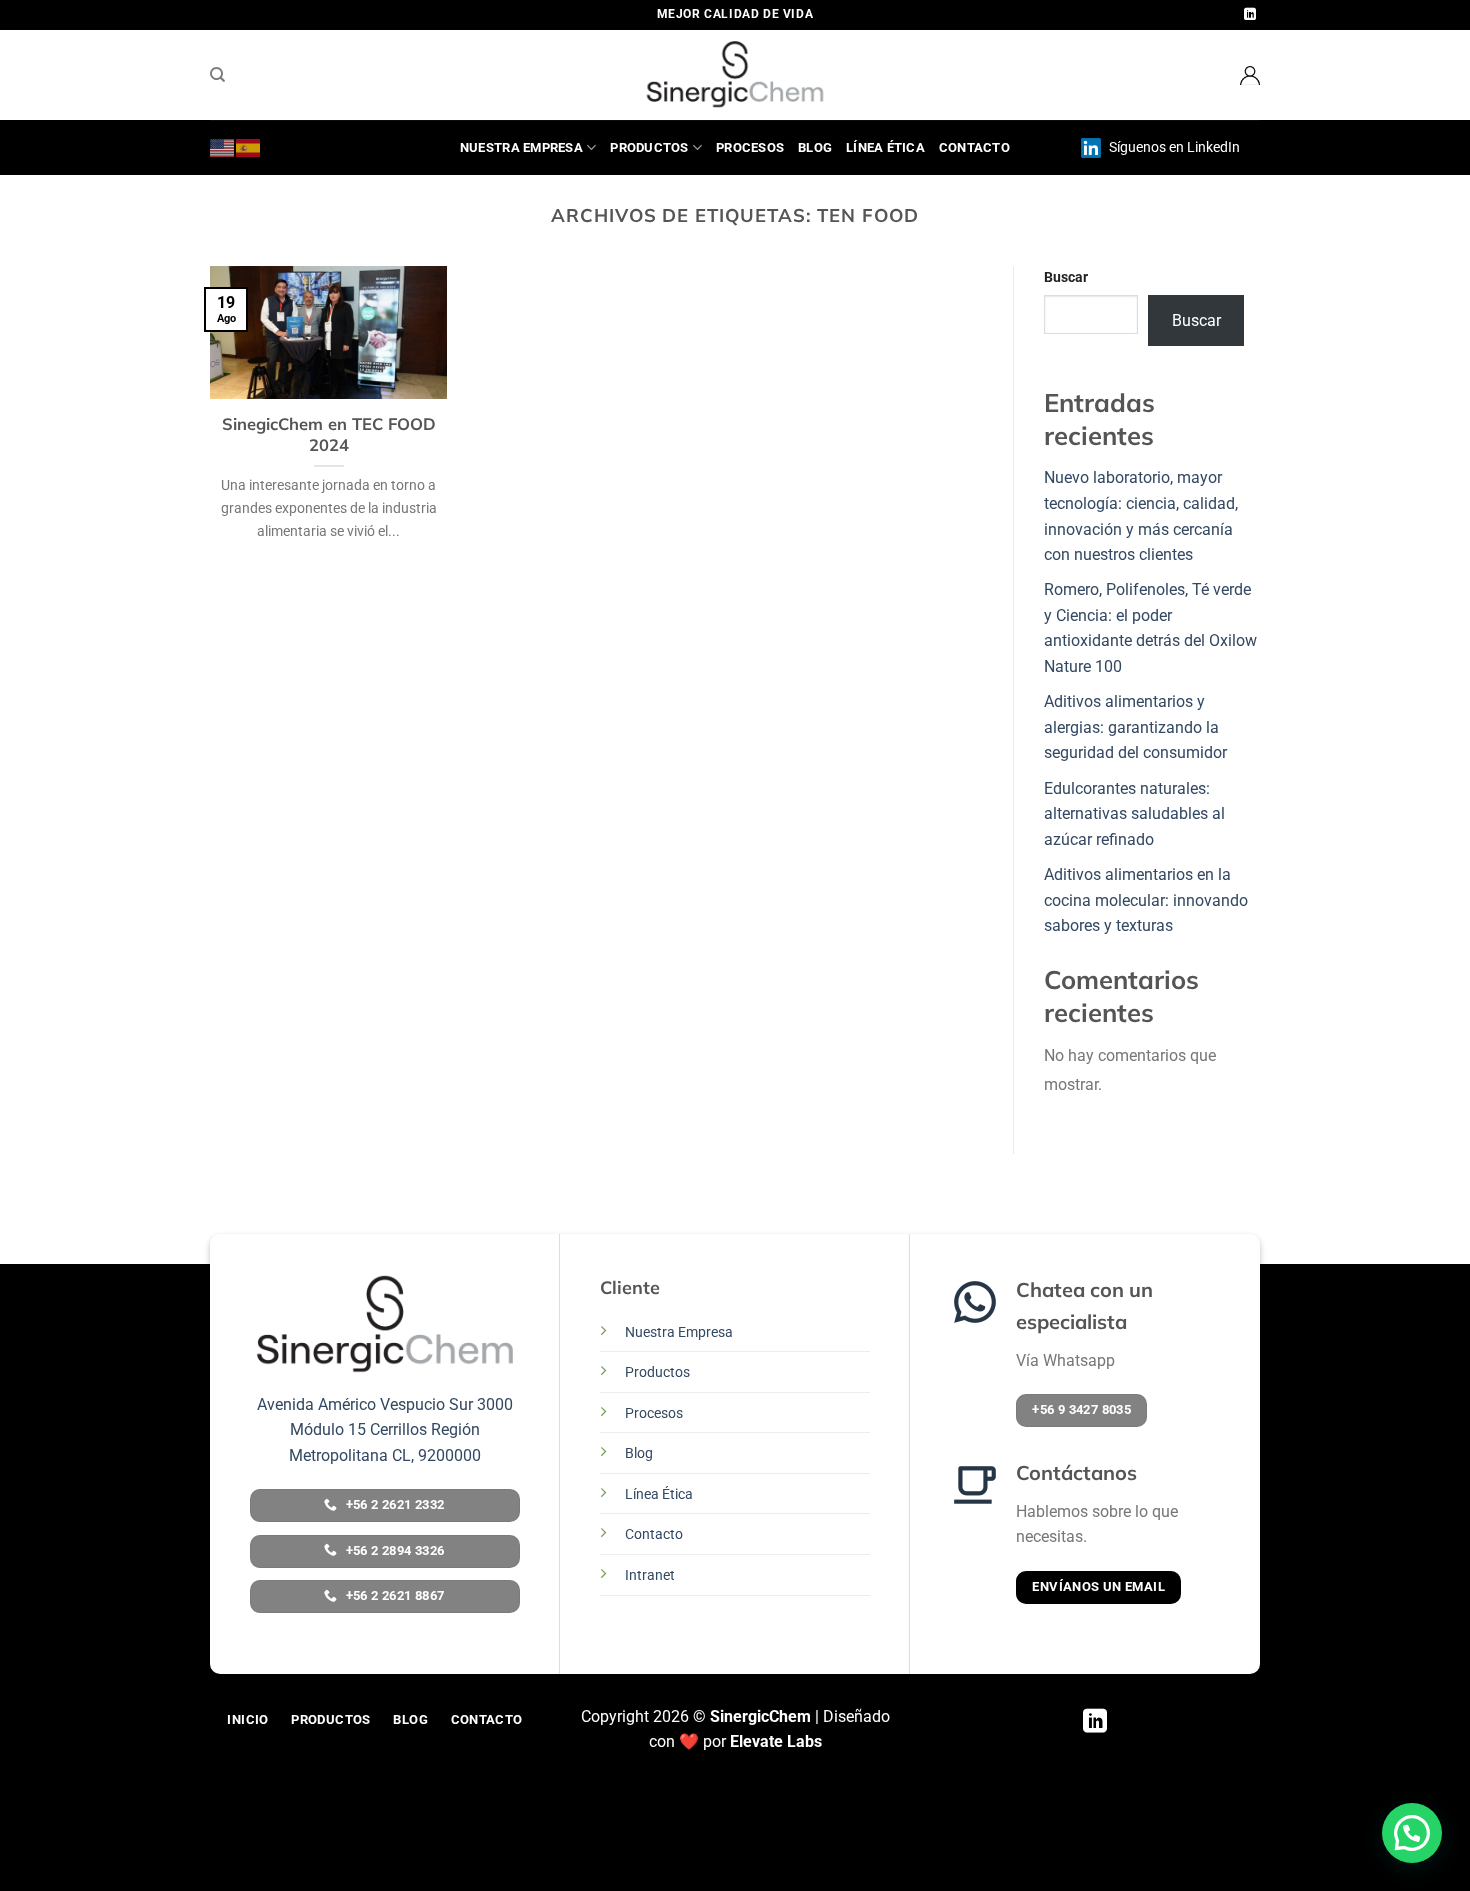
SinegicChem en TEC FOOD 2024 (329, 434)
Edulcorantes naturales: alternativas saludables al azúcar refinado (1134, 814)
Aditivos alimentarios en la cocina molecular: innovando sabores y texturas (1146, 900)
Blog (815, 147)
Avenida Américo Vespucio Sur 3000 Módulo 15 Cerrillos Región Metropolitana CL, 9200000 (385, 1430)
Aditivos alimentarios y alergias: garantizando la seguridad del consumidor (1137, 727)
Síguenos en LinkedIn (1173, 147)
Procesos (750, 147)
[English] (223, 147)
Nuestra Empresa (521, 147)
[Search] (217, 75)
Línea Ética (885, 147)
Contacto (974, 147)
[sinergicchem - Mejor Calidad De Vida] (735, 75)
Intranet (650, 1575)
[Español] (249, 147)
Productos (649, 147)
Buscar (1066, 277)
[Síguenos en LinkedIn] (1250, 15)
